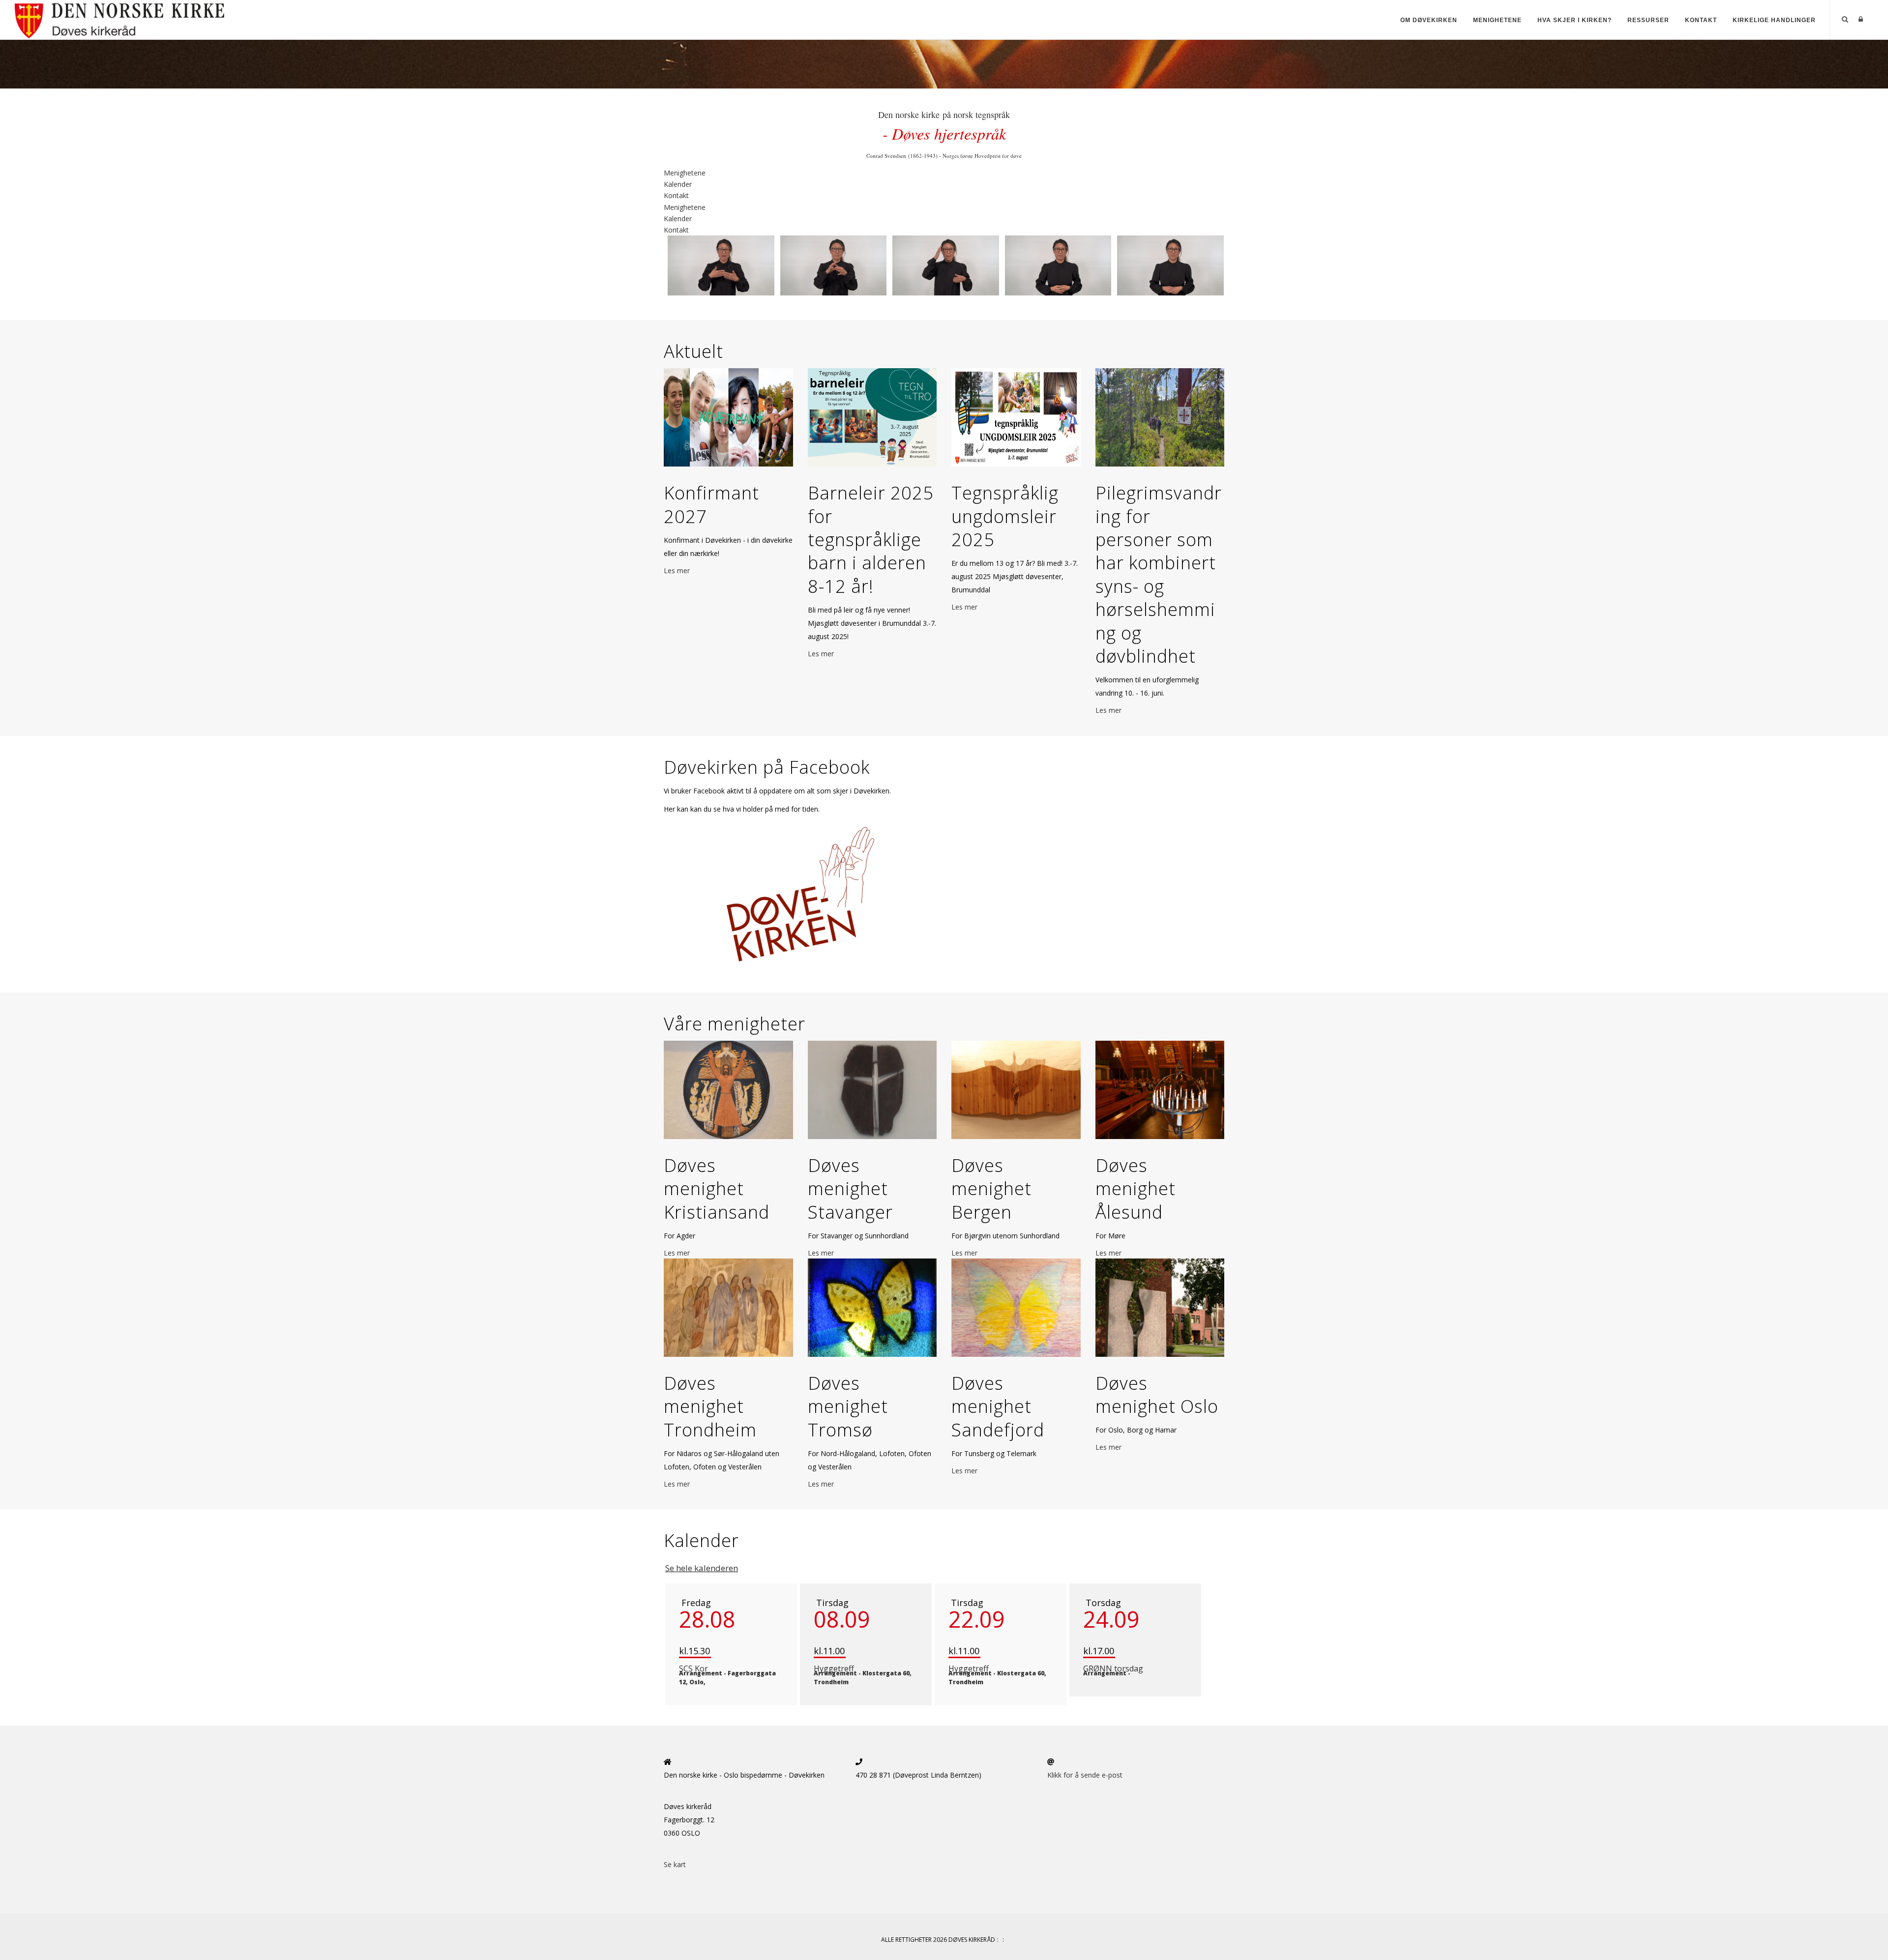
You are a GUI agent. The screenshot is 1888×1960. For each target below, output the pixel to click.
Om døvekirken (1429, 20)
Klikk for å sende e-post (1085, 1775)
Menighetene (1497, 20)
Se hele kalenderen (702, 1568)
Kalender (678, 184)
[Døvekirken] (158, 19)
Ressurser (1648, 20)
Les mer (677, 570)
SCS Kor (693, 1668)
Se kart (675, 1864)
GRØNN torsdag (1113, 1668)
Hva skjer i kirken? (1575, 20)
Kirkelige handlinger (1774, 20)
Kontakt (1701, 20)
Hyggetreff (834, 1668)
